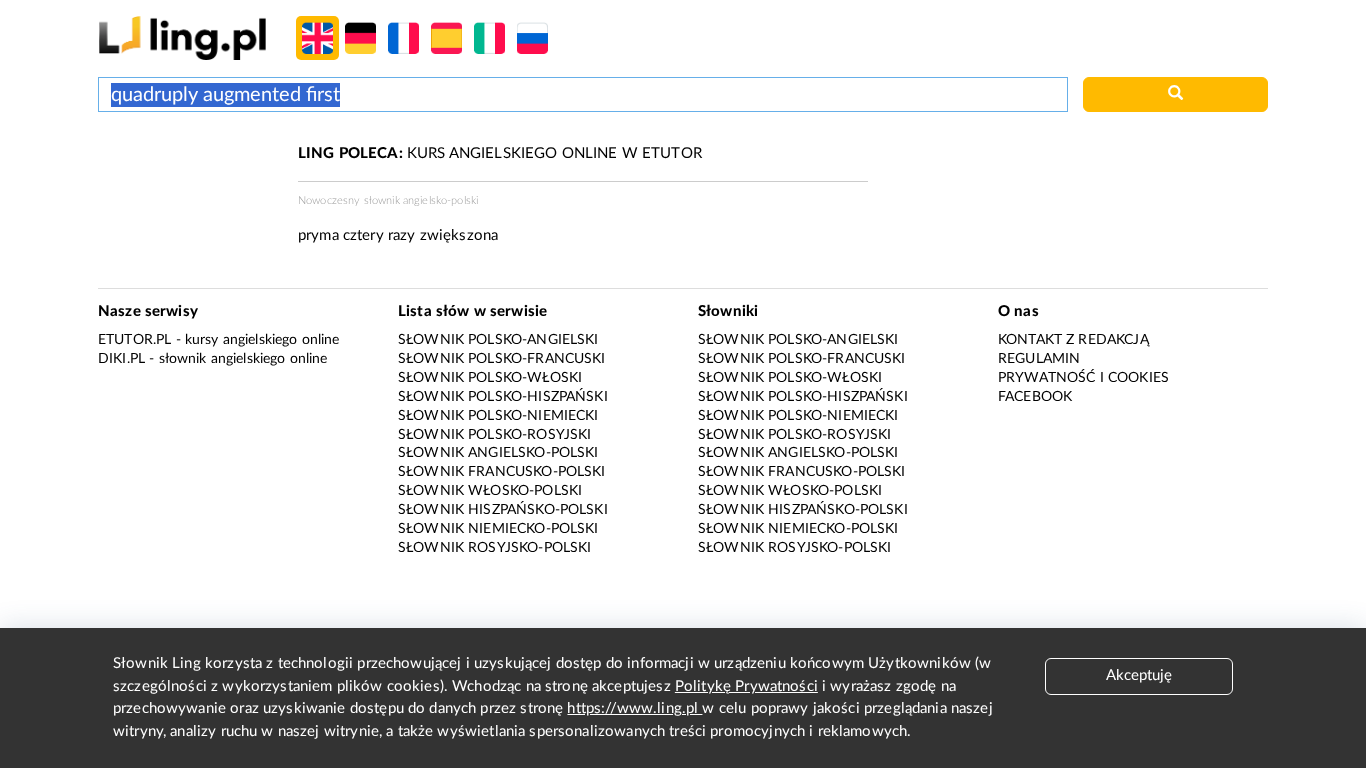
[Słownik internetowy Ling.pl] (182, 37)
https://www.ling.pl (634, 708)
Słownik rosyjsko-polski (494, 548)
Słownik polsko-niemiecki (498, 416)
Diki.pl (121, 359)
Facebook (1035, 397)
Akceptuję (1139, 675)
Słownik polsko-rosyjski (494, 435)
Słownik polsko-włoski (490, 378)
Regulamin (1039, 359)
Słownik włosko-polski (490, 491)
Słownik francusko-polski (502, 472)
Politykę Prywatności (746, 686)
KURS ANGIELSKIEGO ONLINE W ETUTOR (500, 153)
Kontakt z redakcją (1073, 340)
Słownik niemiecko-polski (498, 529)
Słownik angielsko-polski (498, 453)
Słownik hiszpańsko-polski (503, 510)
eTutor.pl (134, 340)
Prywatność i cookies (1083, 378)
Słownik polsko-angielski (498, 340)
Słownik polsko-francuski (502, 359)
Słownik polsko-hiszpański (503, 397)
